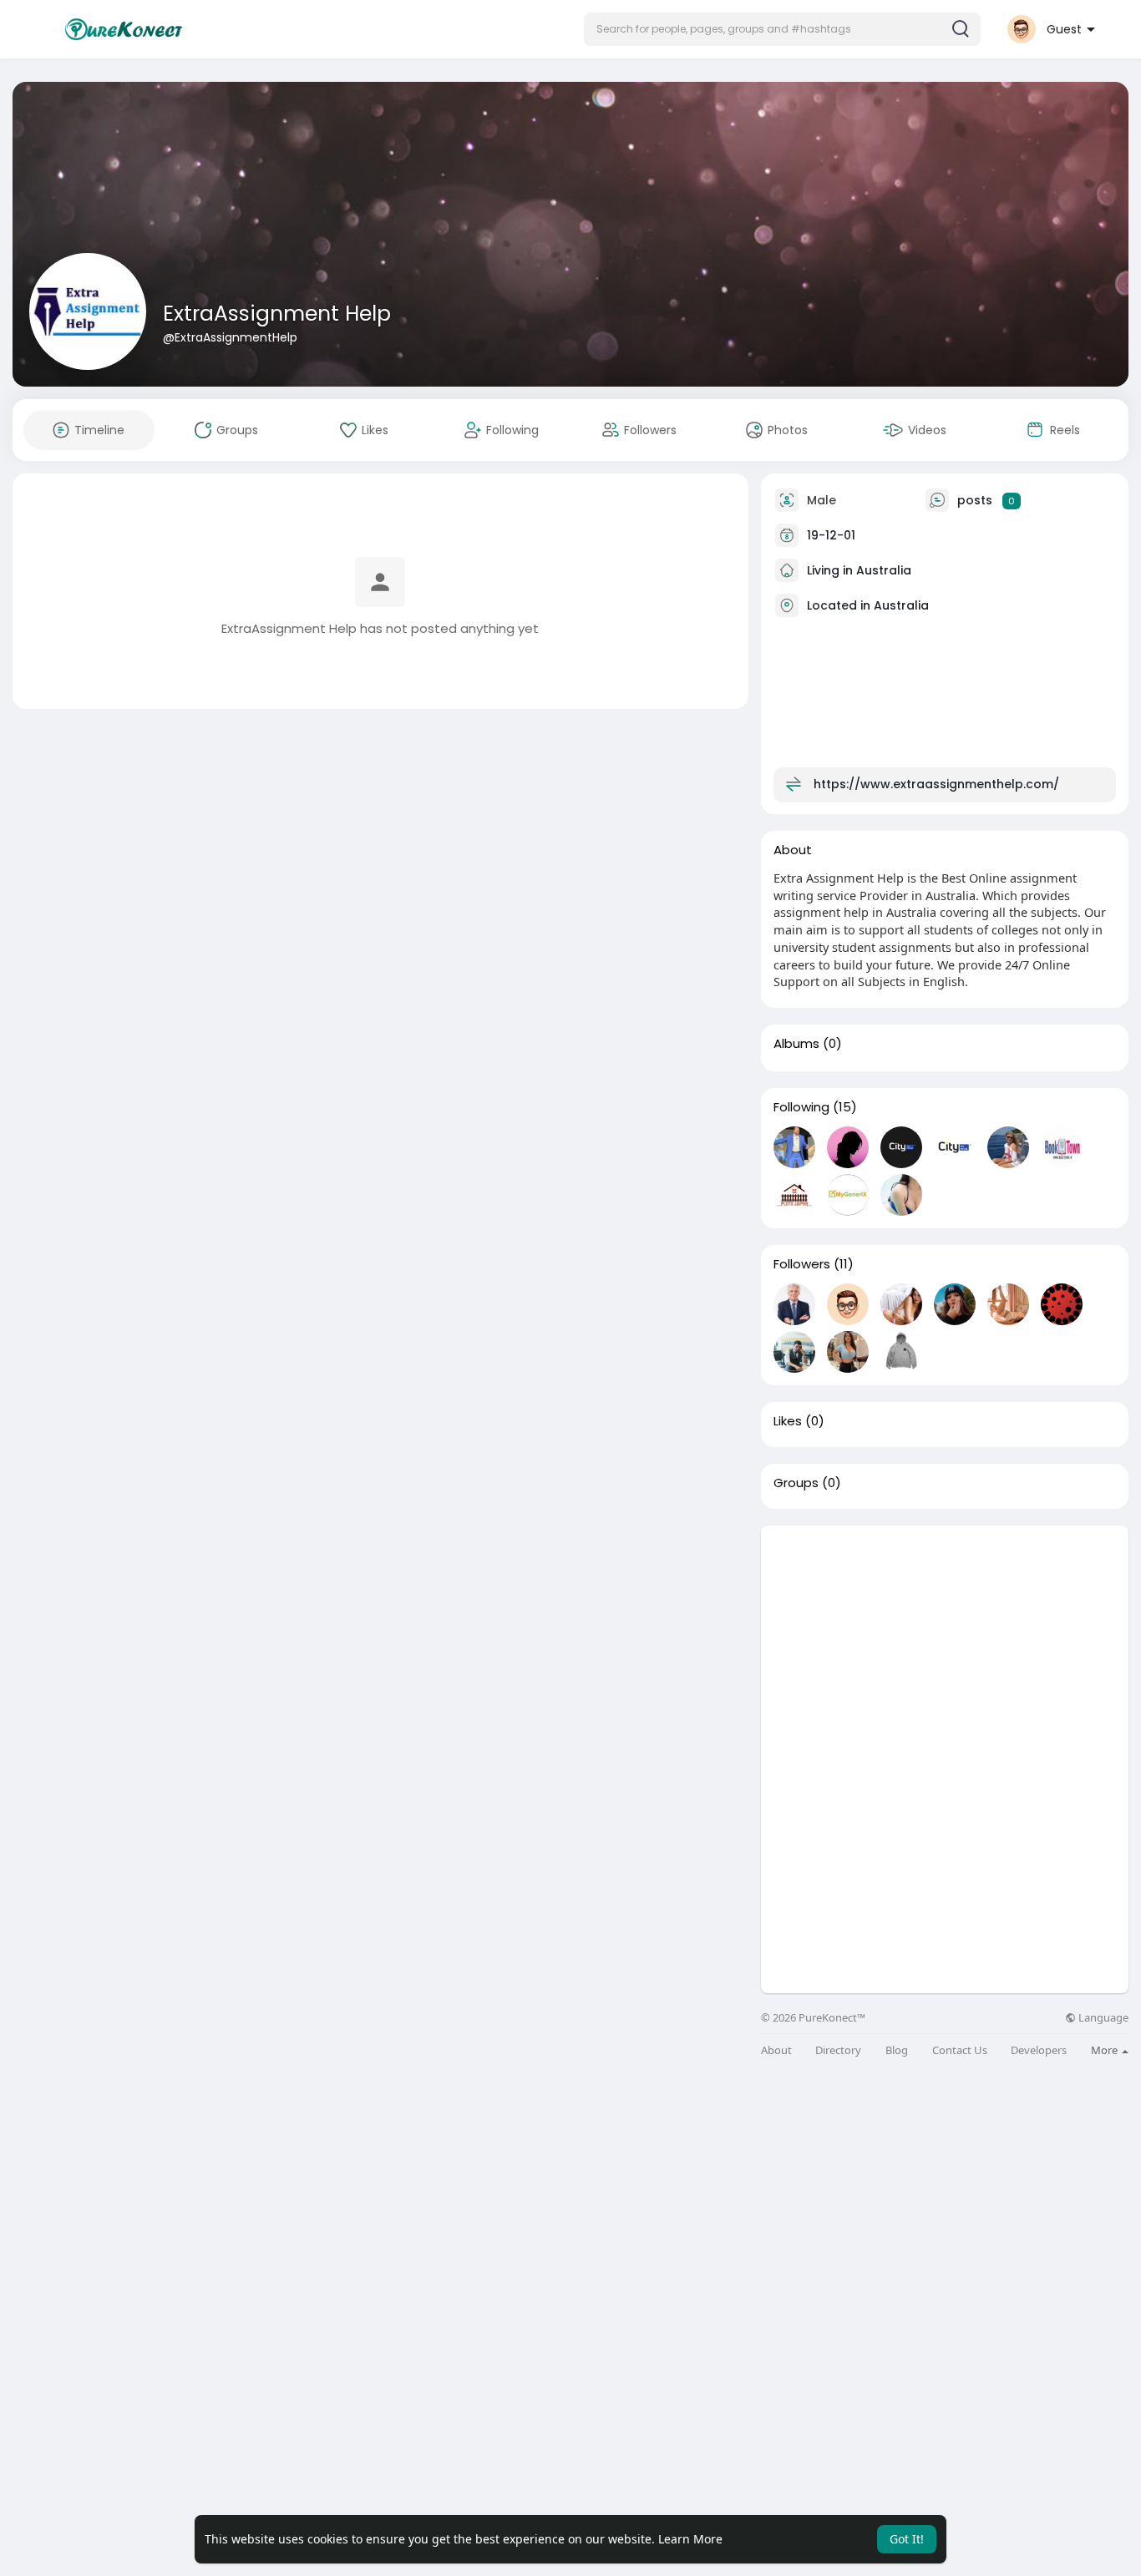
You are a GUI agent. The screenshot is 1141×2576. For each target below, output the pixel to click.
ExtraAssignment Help (277, 314)
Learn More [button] (690, 2539)
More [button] (1106, 2050)
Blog (897, 2050)
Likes (788, 1421)
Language (1102, 2018)
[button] (782, 29)
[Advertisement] (945, 1642)
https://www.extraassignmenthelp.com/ (936, 784)
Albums (796, 1044)
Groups (796, 1483)
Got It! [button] (907, 2539)
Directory (838, 2050)
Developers (1039, 2050)
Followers (802, 1264)
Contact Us (960, 2050)
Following (801, 1107)
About (776, 2050)
